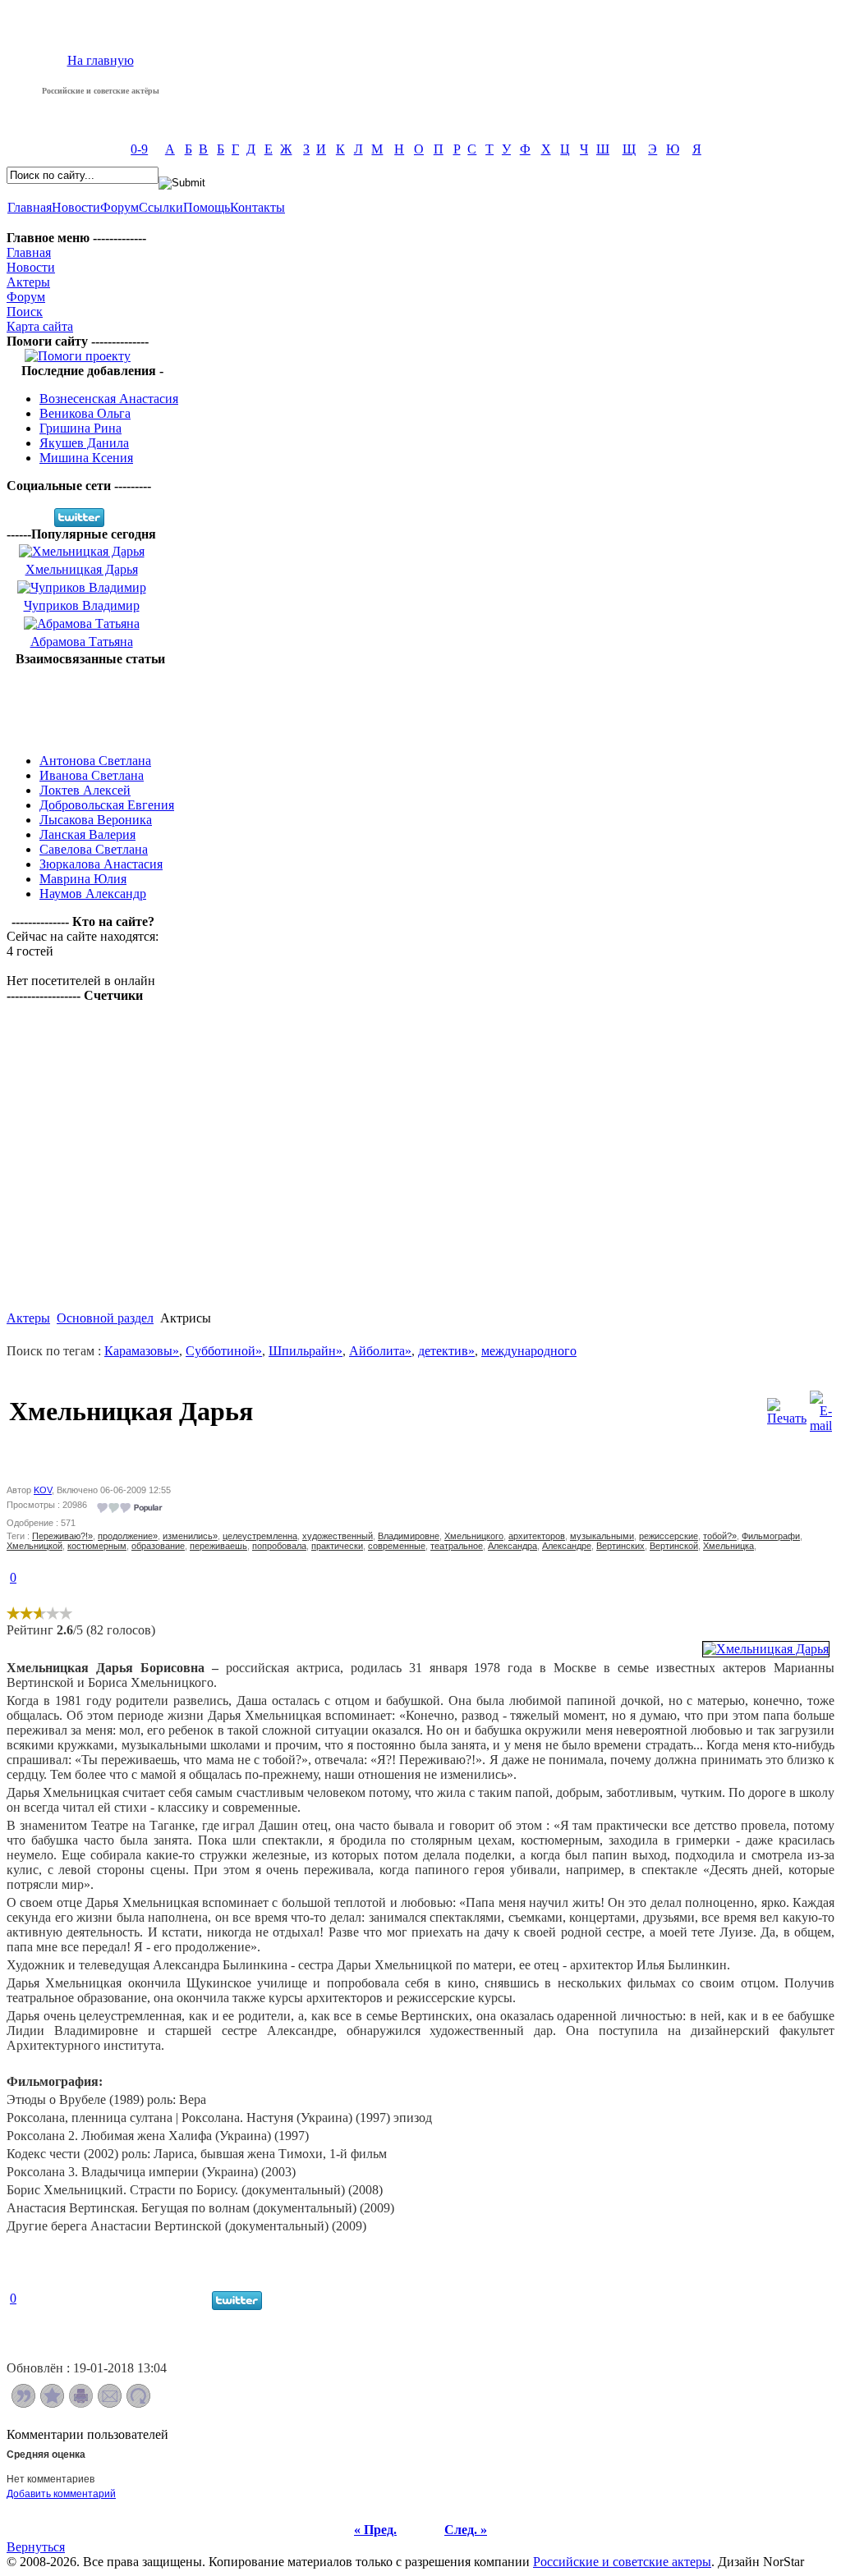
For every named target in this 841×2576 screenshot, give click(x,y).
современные (397, 1546)
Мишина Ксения (86, 458)
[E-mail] (821, 1407)
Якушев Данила (84, 443)
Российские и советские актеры (622, 2562)
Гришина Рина (80, 428)
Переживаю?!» (62, 1536)
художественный (338, 1536)
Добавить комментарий (61, 2494)
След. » (466, 2530)
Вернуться (36, 2547)
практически (337, 1546)
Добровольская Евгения (107, 805)
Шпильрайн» (306, 1351)
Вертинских (620, 1546)
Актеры (28, 282)
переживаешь (218, 1546)
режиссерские (669, 1536)
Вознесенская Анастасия (109, 399)
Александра (512, 1546)
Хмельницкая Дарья (82, 569)
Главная (30, 207)
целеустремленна (260, 1536)
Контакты (257, 207)
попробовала (279, 1546)
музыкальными (602, 1536)
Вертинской (674, 1546)
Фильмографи (771, 1536)
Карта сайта (40, 326)
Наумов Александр (93, 894)
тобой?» (720, 1536)
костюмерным (97, 1546)
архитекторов (537, 1536)
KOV (43, 1490)
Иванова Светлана (92, 775)
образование (158, 1546)
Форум (119, 207)
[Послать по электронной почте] (110, 2403)
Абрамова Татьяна (82, 642)
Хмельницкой (34, 1546)
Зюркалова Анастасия (101, 864)
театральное (457, 1546)
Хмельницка (728, 1546)
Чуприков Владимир (82, 605)
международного (529, 1351)
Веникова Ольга (85, 413)
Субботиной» (224, 1351)
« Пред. (375, 2530)
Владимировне (409, 1536)
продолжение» (128, 1536)
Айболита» (380, 1351)
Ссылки (161, 207)
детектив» (446, 1351)
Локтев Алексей (85, 790)
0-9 (139, 149)
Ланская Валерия (87, 834)
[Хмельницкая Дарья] (766, 1649)
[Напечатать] (81, 2403)
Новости (76, 207)
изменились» (190, 1536)
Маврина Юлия (83, 879)
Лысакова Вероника (96, 820)
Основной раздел (105, 1318)
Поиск (25, 312)
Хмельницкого (474, 1536)
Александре (567, 1546)
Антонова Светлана (95, 761)
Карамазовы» (142, 1351)
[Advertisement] (90, 704)
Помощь (207, 207)
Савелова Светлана (94, 849)
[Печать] (787, 1407)
